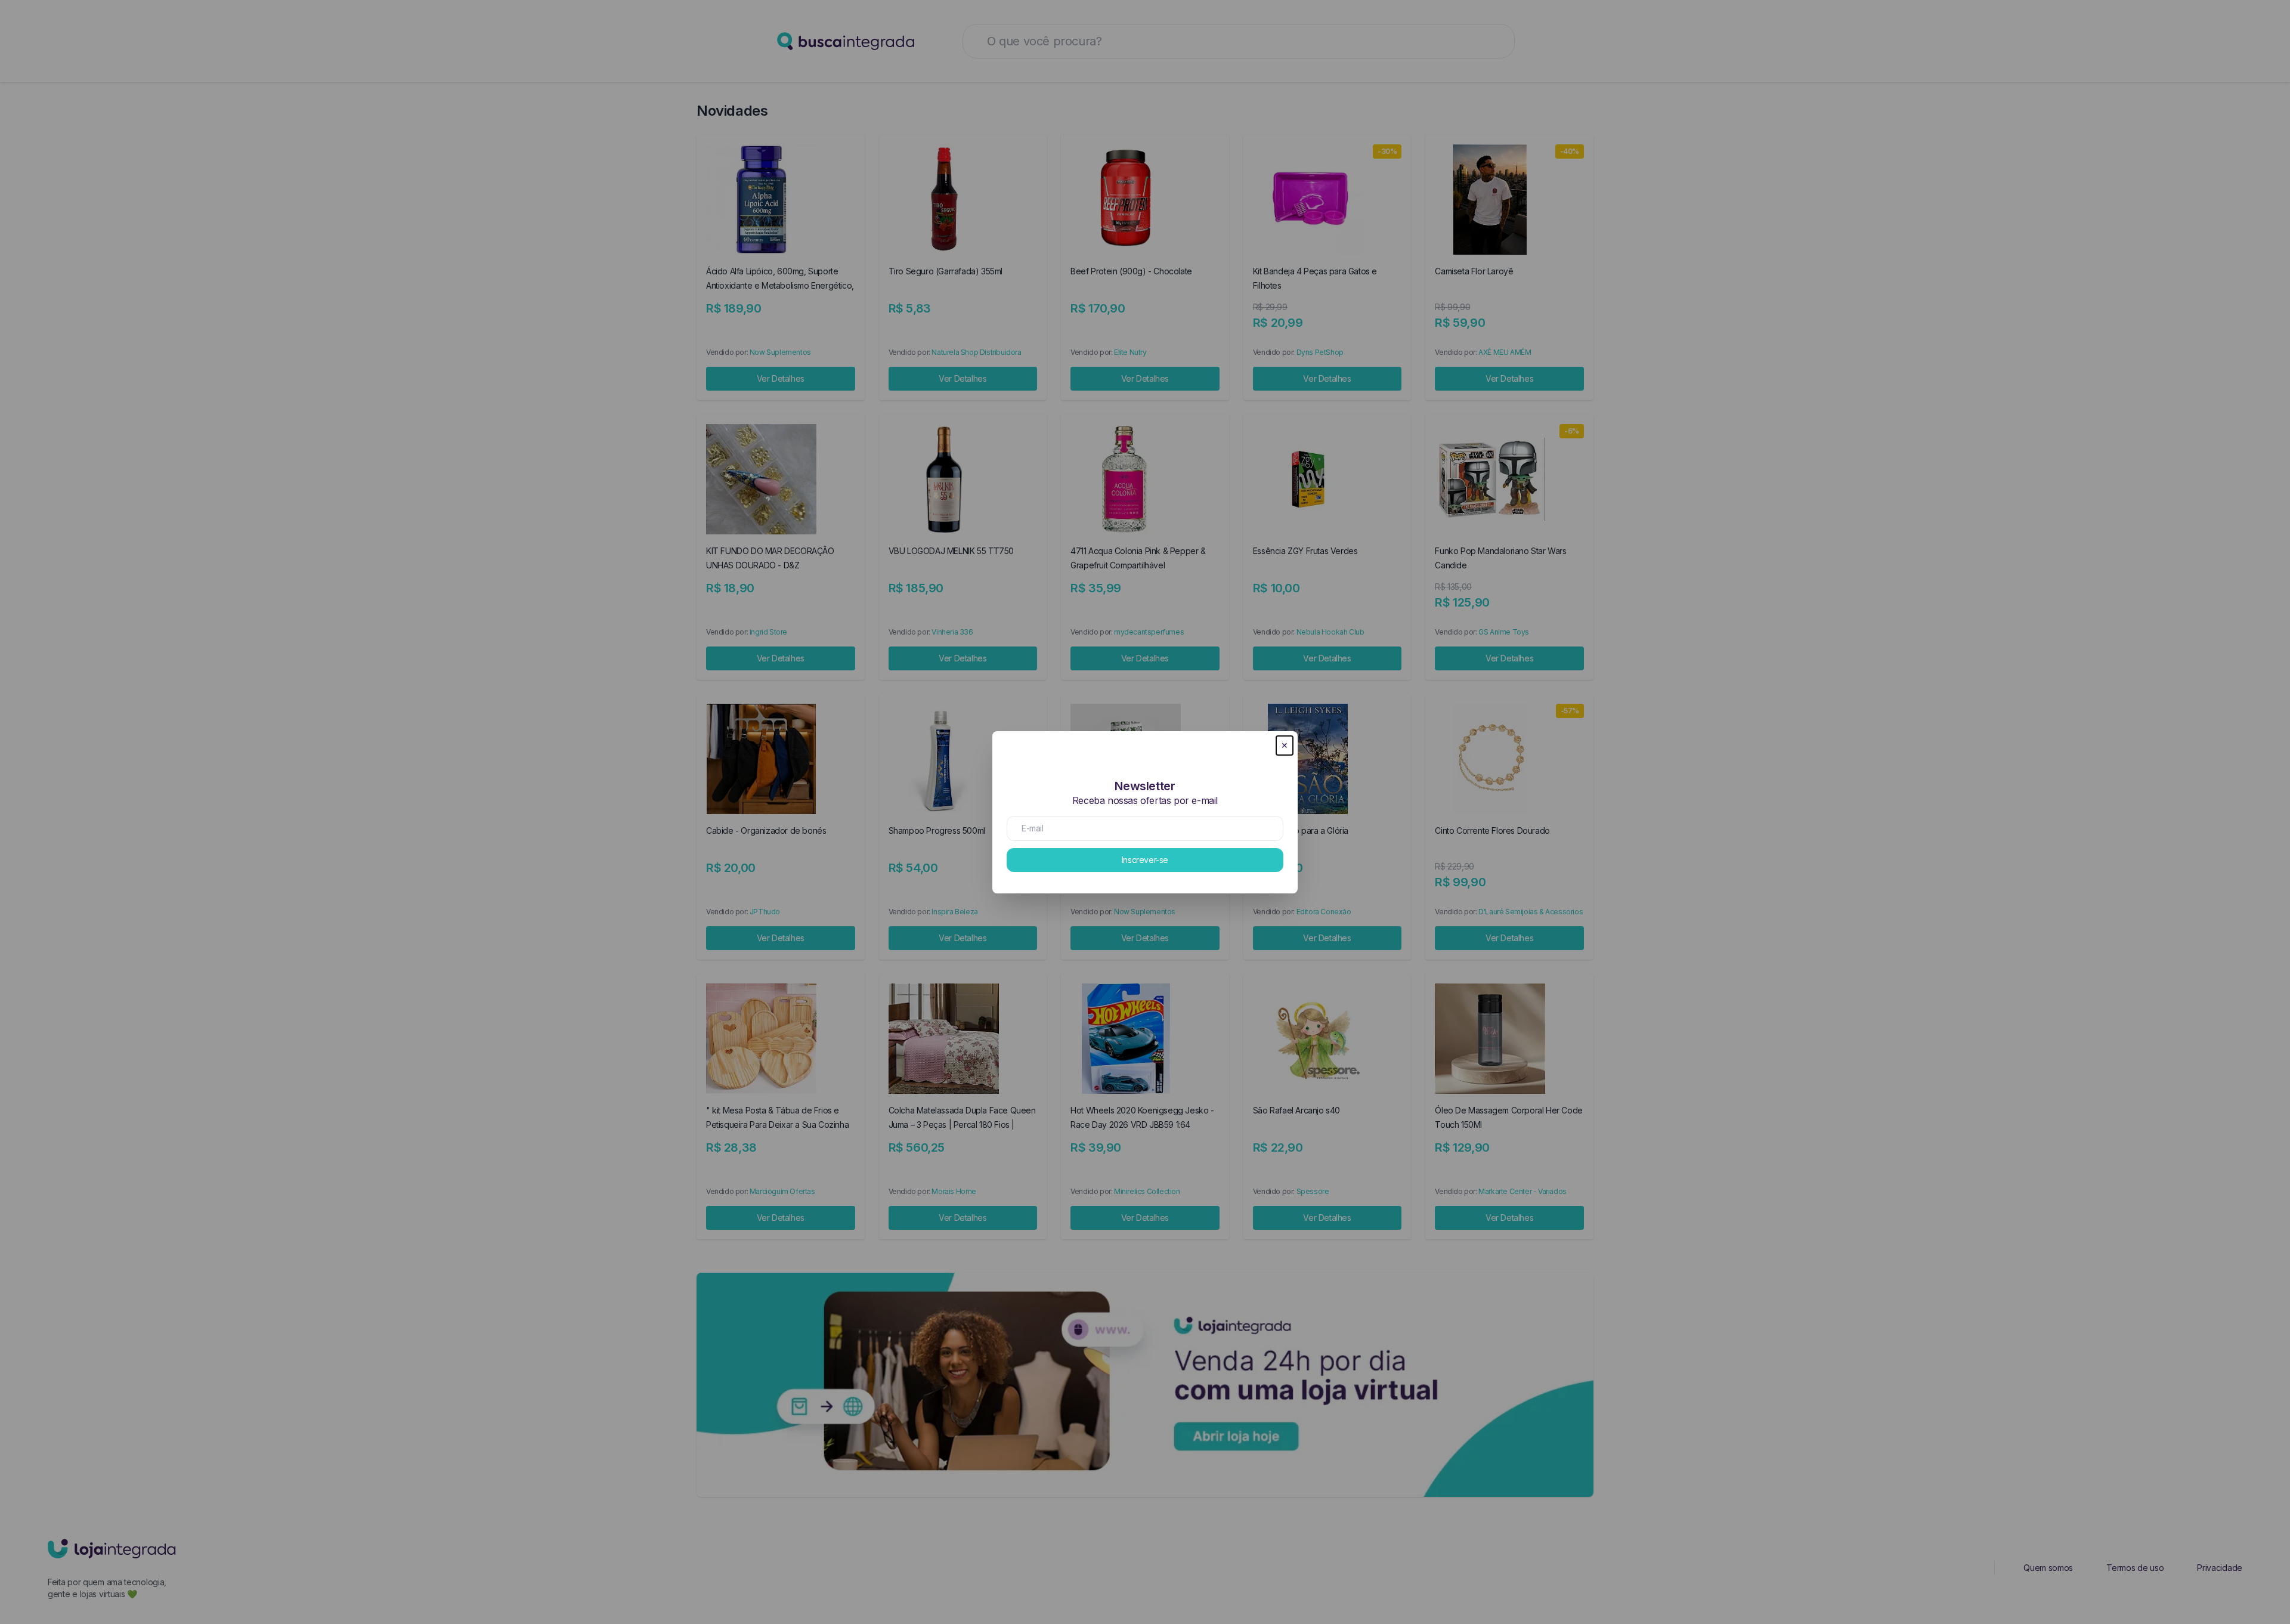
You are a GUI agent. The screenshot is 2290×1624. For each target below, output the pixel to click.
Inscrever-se (1145, 860)
